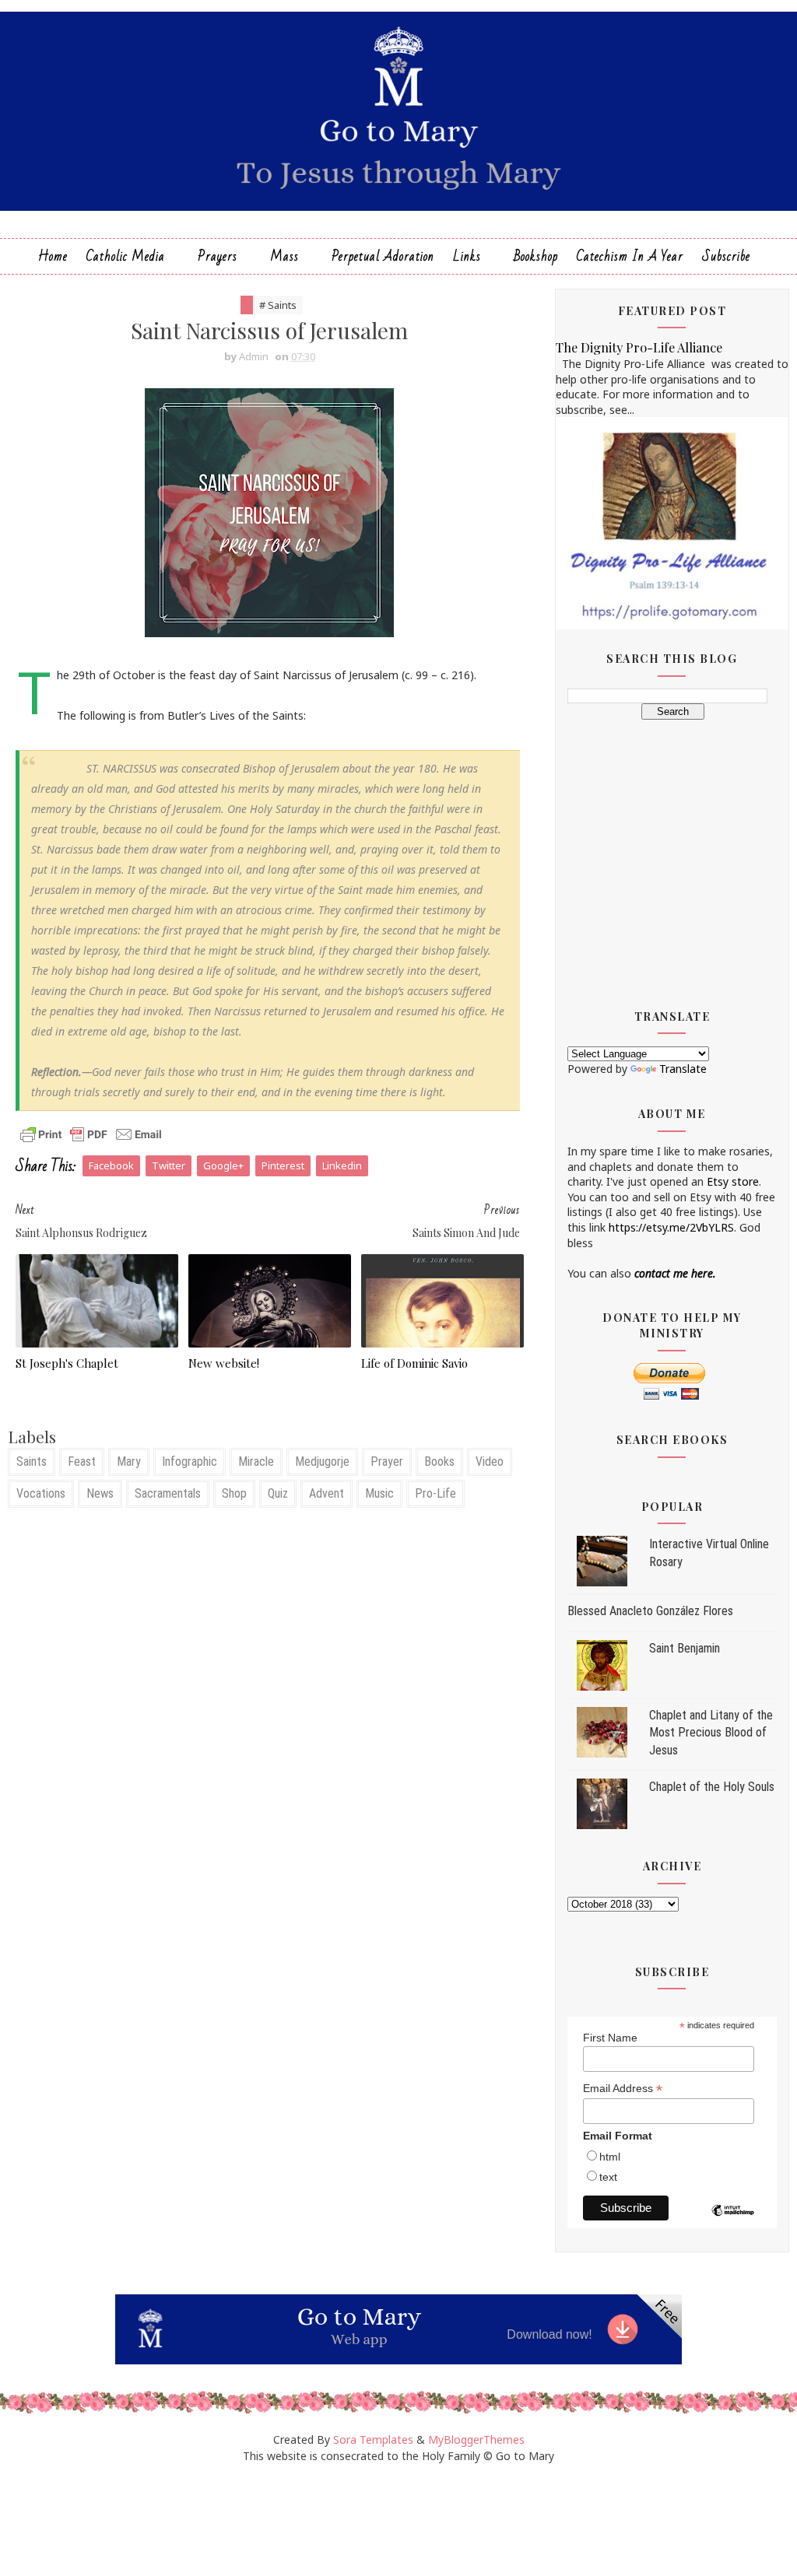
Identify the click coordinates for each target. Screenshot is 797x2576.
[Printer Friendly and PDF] (91, 1133)
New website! (224, 1363)
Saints (32, 1461)
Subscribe (726, 256)
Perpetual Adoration (383, 256)
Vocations (41, 1493)
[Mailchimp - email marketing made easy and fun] (733, 2222)
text (608, 2177)
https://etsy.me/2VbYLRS (671, 1227)
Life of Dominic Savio (414, 1363)
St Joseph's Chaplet (67, 1363)
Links (467, 256)
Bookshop (536, 256)
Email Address (623, 2089)
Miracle (256, 1461)
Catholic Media (126, 256)
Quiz (278, 1493)
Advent (327, 1493)
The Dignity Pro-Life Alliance (639, 347)
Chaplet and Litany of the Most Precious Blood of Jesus (711, 1733)
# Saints (278, 305)
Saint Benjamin (685, 1648)
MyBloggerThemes (476, 2439)
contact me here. (675, 1273)
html (610, 2157)
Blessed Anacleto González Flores (650, 1611)
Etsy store (733, 1181)
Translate (683, 1069)
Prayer (387, 1461)
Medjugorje (322, 1461)
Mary (129, 1461)
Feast (82, 1461)
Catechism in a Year (630, 256)
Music (379, 1493)
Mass (284, 256)
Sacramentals (168, 1493)
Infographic (190, 1461)
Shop (234, 1493)
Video (490, 1461)
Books (439, 1461)
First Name (610, 2038)
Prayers (218, 256)
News (100, 1493)
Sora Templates (373, 2439)
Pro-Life (435, 1493)
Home (53, 256)
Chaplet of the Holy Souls (712, 1787)
